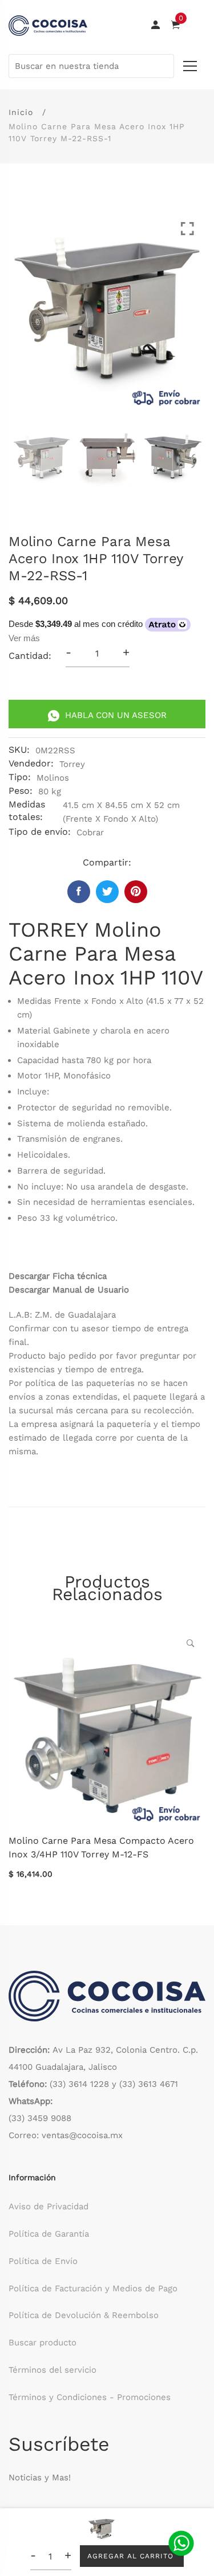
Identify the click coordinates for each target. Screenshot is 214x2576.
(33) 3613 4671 (149, 2084)
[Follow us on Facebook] (79, 892)
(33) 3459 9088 (40, 2118)
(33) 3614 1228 (79, 2084)
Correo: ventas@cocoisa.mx (66, 2135)
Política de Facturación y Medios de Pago (93, 2288)
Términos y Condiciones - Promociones (90, 2397)
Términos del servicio (53, 2370)
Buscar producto (43, 2343)
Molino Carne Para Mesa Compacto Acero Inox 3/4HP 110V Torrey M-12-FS (101, 1847)
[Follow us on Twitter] (107, 892)
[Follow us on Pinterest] (136, 892)
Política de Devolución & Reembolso (84, 2315)
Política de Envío (43, 2261)
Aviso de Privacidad (49, 2206)
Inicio (21, 112)
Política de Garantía (49, 2234)
